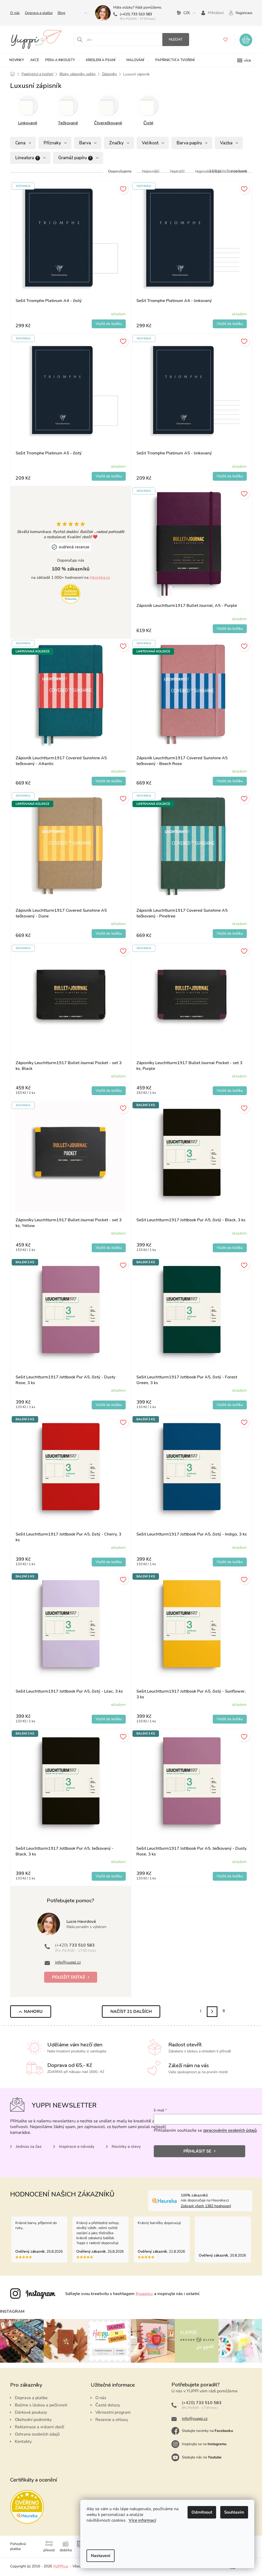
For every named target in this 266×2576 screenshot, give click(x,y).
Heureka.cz (100, 577)
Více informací (142, 2520)
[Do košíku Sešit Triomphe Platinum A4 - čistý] (109, 324)
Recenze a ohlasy (112, 2420)
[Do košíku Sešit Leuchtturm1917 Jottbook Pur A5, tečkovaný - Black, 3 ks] (109, 1876)
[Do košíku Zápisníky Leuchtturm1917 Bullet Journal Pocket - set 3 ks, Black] (109, 1091)
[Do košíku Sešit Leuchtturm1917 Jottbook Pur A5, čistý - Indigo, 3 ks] (230, 1562)
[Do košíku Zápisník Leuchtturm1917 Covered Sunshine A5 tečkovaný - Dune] (109, 934)
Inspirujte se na (204, 2444)
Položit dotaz (69, 1977)
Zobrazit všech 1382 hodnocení (206, 2206)
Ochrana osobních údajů (37, 2434)
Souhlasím (234, 2512)
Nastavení (101, 2556)
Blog (61, 13)
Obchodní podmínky (33, 2420)
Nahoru (33, 2012)
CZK (187, 13)
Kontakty (23, 2442)
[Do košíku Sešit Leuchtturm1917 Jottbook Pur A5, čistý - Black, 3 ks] (230, 1248)
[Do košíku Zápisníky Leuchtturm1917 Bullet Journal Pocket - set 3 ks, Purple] (230, 1091)
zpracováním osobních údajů (230, 2130)
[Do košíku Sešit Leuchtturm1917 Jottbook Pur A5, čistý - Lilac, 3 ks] (109, 1719)
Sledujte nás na (202, 2457)
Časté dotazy (108, 2405)
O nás (15, 13)
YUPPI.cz (61, 2566)
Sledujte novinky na (207, 2431)
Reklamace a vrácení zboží (39, 2427)
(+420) (136, 14)
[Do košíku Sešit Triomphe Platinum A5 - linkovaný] (230, 476)
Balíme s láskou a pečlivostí (41, 2405)
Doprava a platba (39, 13)
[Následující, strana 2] (212, 2012)
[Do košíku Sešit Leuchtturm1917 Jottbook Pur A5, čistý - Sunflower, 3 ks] (230, 1719)
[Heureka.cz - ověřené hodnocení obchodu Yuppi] (71, 594)
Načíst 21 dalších (131, 2012)
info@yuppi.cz (68, 1962)
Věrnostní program (113, 2412)
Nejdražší (177, 171)
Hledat (176, 39)
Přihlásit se (197, 2151)
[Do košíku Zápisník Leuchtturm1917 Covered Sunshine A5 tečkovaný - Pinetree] (230, 934)
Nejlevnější (151, 171)
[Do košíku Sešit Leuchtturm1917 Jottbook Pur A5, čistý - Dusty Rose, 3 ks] (109, 1405)
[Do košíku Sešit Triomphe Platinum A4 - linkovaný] (230, 324)
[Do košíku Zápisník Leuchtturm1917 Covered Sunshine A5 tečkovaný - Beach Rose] (230, 781)
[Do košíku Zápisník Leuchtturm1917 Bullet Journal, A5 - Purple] (230, 629)
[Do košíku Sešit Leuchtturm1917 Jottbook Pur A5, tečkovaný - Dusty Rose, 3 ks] (230, 1876)
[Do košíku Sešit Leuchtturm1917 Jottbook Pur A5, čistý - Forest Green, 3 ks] (230, 1405)
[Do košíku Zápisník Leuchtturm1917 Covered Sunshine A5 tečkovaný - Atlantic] (109, 781)
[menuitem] (17, 60)
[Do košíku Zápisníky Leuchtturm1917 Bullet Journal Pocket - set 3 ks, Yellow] (109, 1248)
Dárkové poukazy (31, 2412)
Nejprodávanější (208, 171)
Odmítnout (202, 2512)
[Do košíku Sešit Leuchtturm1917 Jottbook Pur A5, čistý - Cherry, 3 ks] (109, 1562)
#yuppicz (144, 2294)
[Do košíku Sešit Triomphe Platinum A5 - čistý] (109, 476)
